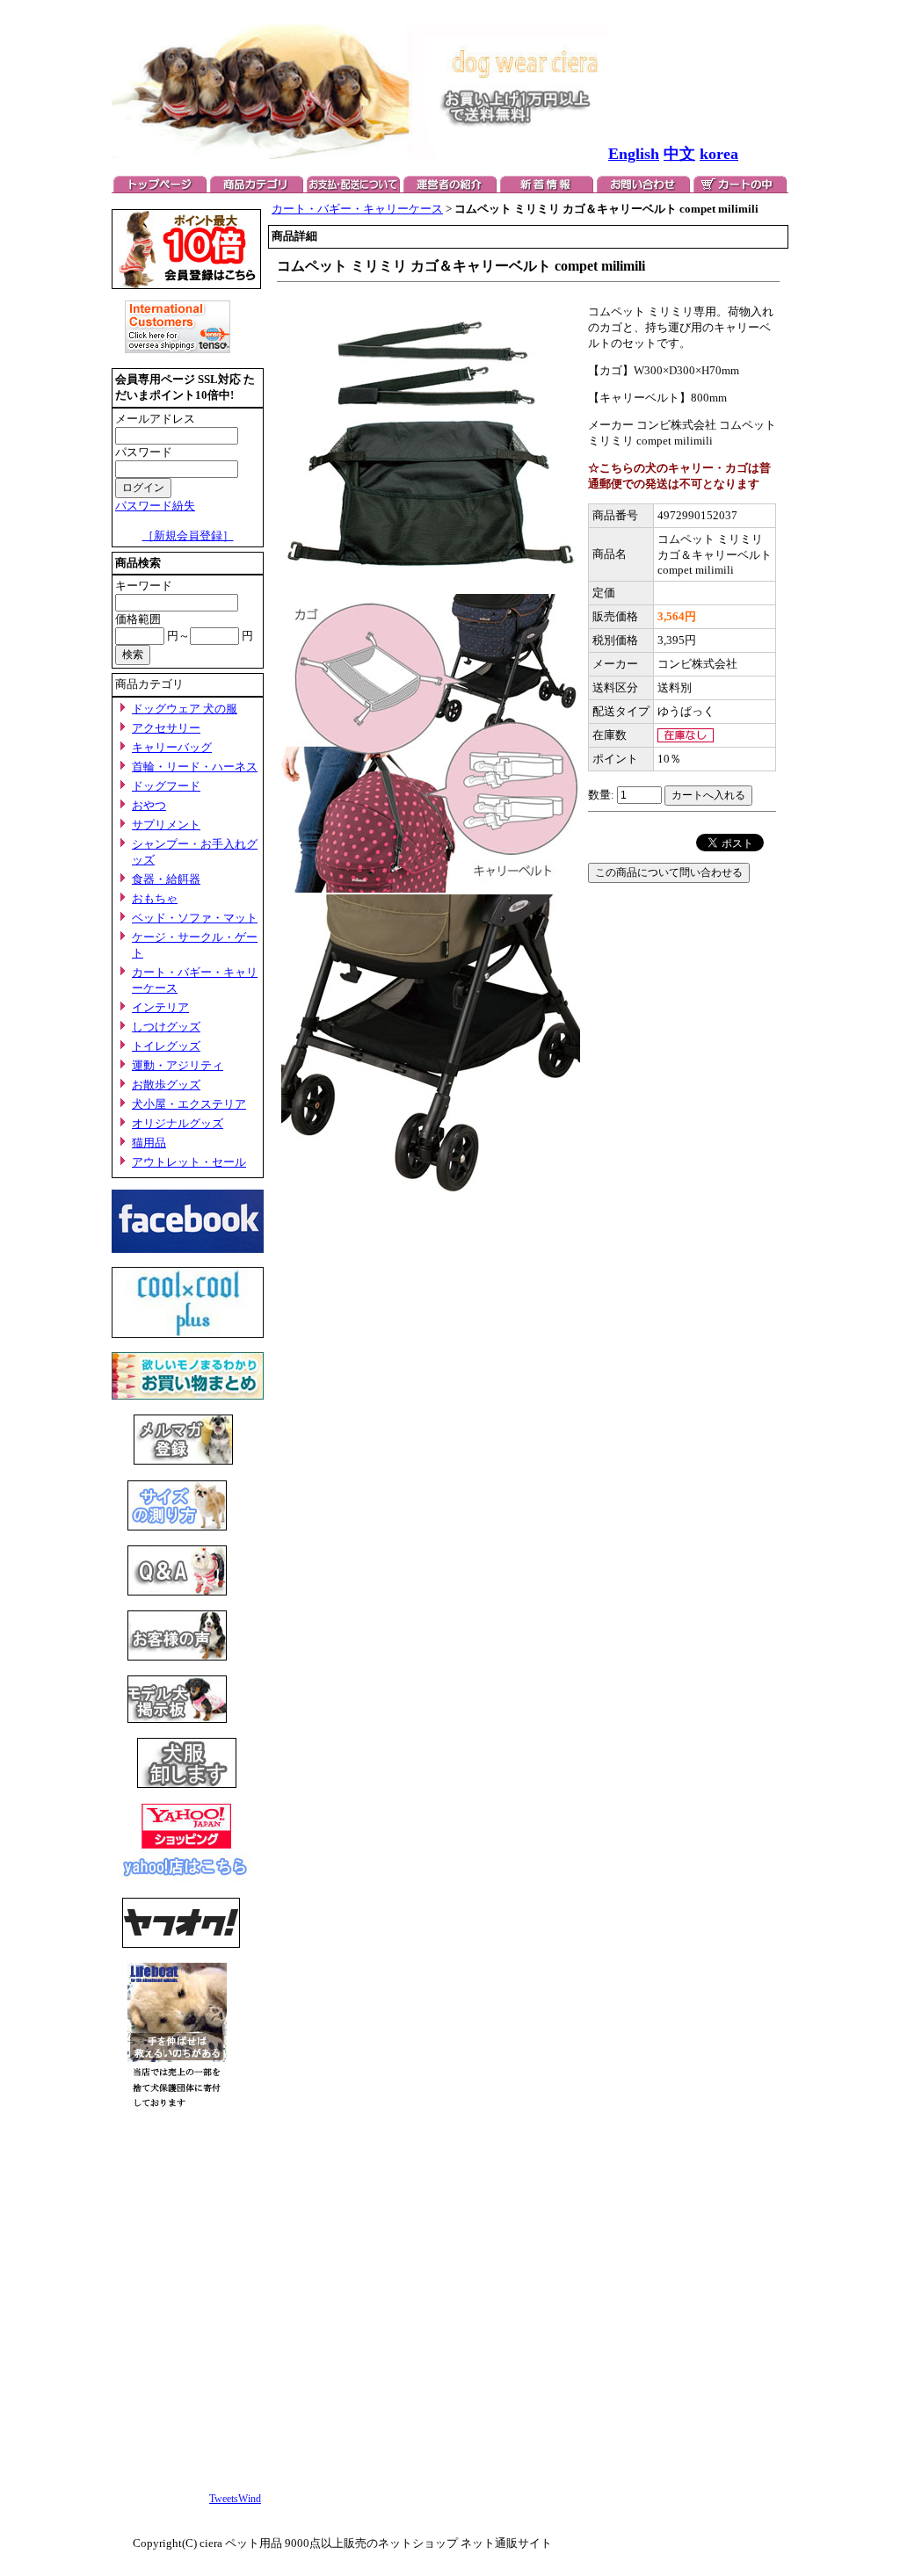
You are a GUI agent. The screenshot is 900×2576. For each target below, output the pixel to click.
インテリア (160, 1007)
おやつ (149, 805)
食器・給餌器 (166, 879)
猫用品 (149, 1143)
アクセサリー (166, 728)
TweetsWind (235, 2499)
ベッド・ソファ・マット (195, 918)
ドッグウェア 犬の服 (185, 709)
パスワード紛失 (155, 506)
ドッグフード (166, 786)
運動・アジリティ (178, 1065)
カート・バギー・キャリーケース (357, 209)
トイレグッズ (166, 1046)
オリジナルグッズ (178, 1123)
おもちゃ (155, 898)
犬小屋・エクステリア (189, 1104)
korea (719, 154)
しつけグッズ (166, 1027)
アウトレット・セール (189, 1162)
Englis (629, 154)
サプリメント (166, 825)
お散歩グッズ (166, 1085)
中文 (679, 154)
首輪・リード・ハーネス (195, 767)
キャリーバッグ (172, 747)
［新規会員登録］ (188, 535)
